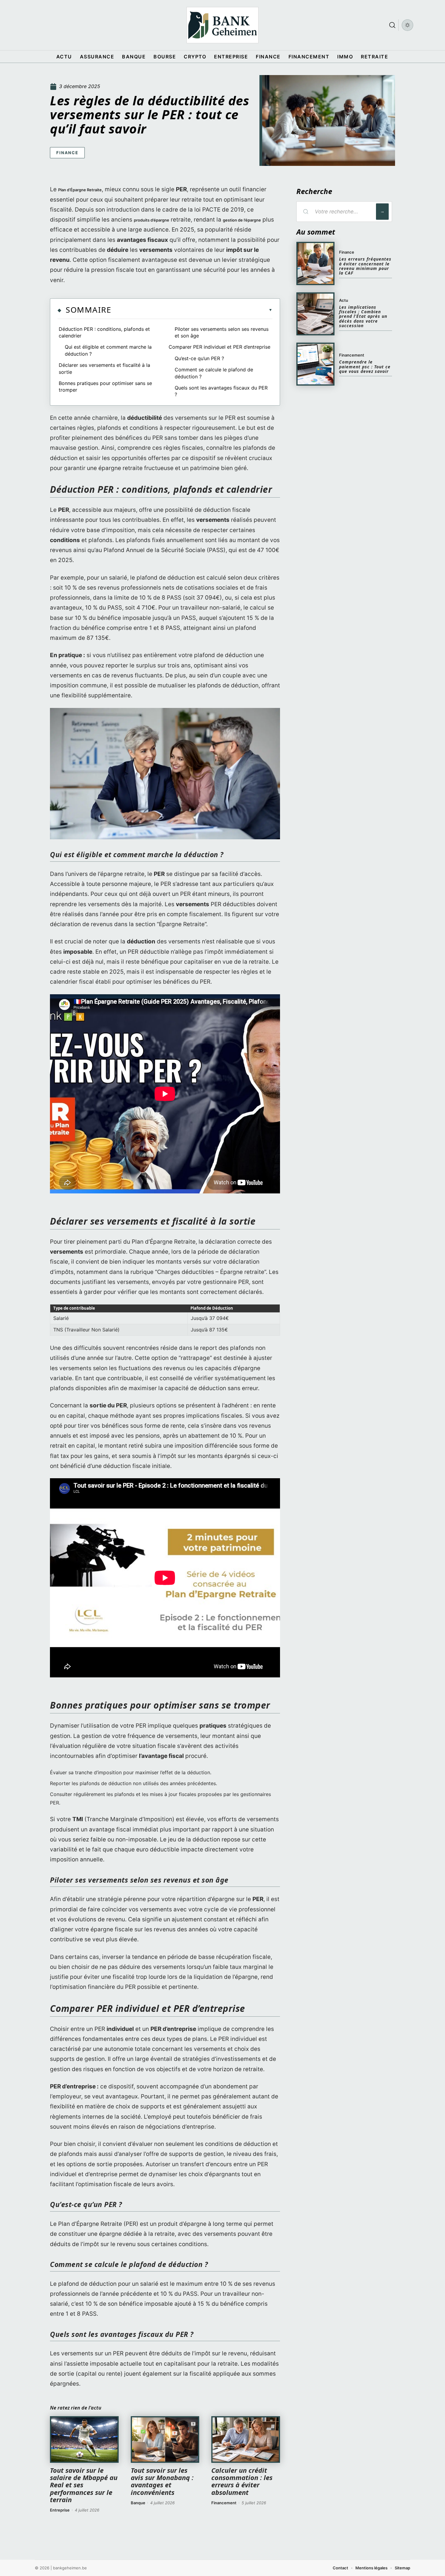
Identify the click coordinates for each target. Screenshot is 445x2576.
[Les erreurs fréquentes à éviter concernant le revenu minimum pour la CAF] (315, 263)
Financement (224, 2503)
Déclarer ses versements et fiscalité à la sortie (104, 368)
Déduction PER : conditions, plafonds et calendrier (104, 332)
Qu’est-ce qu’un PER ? (199, 358)
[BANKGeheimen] (222, 25)
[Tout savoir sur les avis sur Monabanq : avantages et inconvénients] (165, 2439)
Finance (67, 153)
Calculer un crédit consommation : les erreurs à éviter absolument (242, 2481)
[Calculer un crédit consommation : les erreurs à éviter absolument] (246, 2439)
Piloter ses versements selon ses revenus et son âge (222, 332)
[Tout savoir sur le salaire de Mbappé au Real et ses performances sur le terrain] (84, 2439)
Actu (344, 300)
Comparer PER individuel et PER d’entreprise (219, 347)
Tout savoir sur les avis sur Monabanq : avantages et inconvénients (162, 2481)
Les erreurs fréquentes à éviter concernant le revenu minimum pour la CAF (365, 266)
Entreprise (60, 2510)
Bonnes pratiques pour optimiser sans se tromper (105, 387)
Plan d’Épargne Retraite (80, 190)
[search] (392, 25)
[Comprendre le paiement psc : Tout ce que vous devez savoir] (315, 364)
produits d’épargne (152, 220)
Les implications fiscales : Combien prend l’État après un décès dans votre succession (363, 316)
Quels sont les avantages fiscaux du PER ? (221, 391)
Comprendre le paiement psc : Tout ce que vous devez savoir (365, 367)
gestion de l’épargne (242, 220)
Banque (138, 2503)
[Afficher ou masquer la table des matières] (192, 310)
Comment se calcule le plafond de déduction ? (214, 373)
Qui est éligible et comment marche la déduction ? (108, 350)
